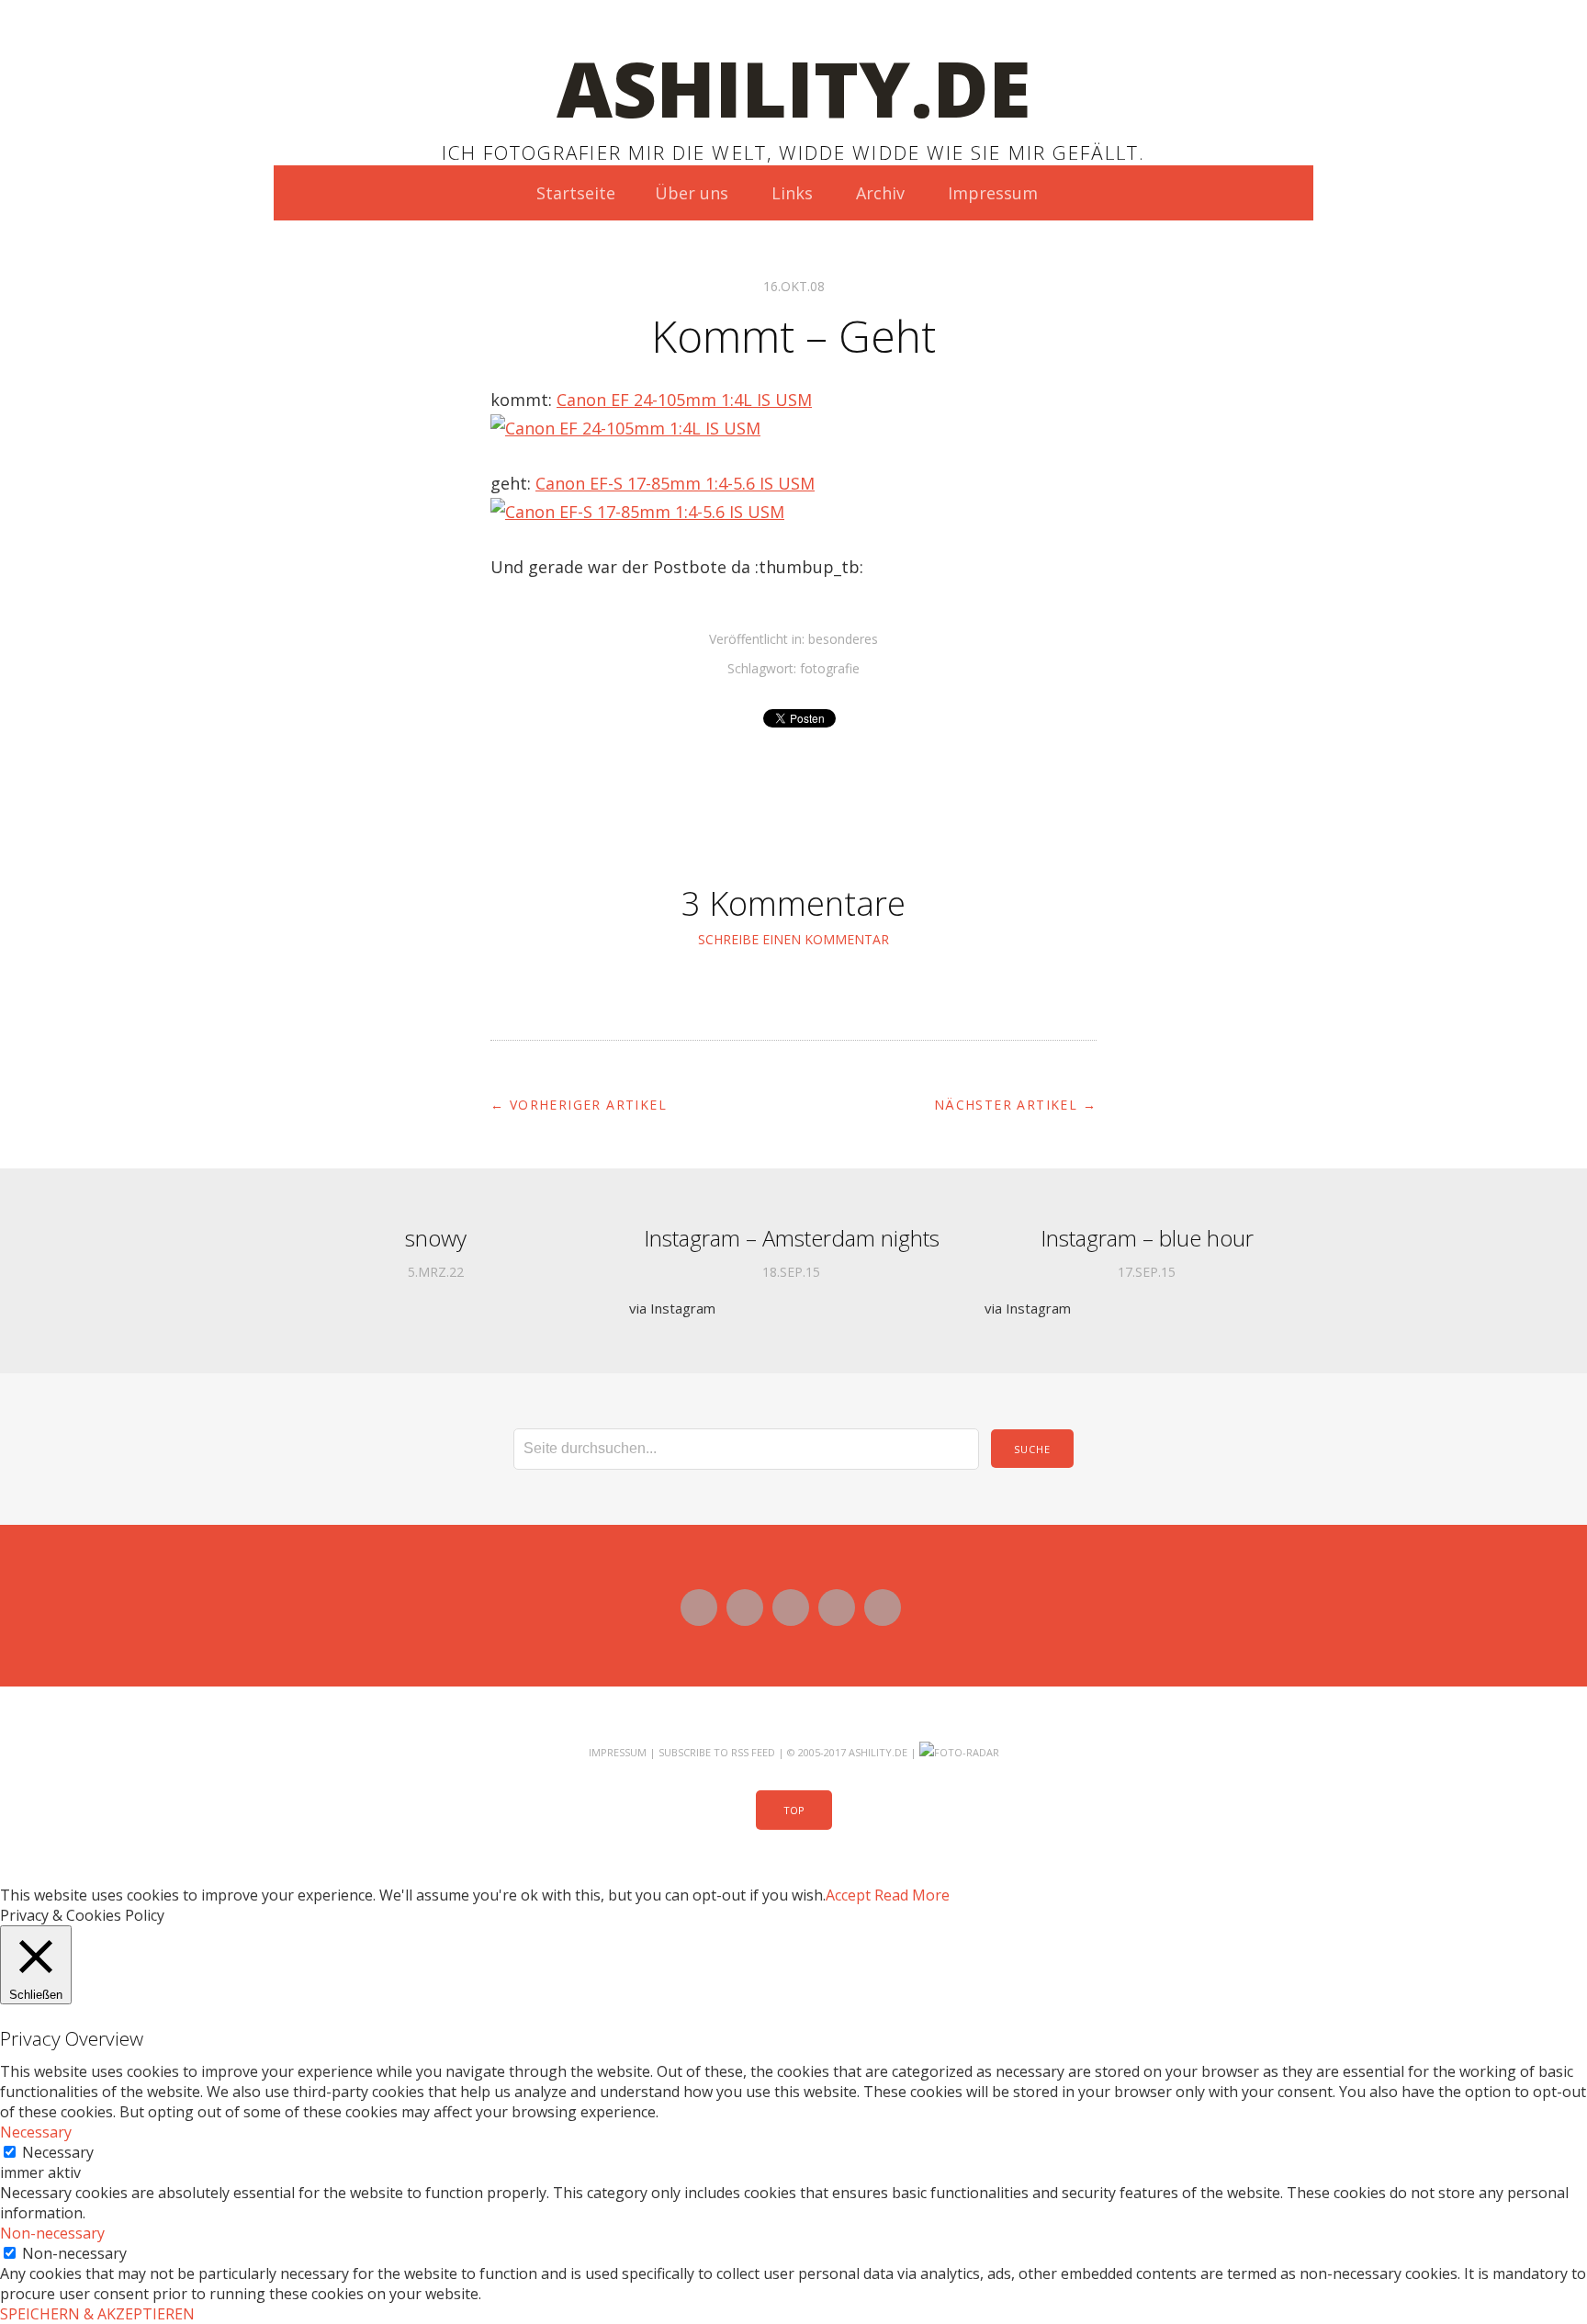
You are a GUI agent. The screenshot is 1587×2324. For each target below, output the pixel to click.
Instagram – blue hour (1147, 1238)
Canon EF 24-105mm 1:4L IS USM (684, 400)
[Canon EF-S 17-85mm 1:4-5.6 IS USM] (637, 512)
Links (792, 193)
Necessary (58, 2152)
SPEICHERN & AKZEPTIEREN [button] (97, 2314)
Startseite (576, 193)
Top (794, 1810)
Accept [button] (848, 1895)
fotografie (830, 668)
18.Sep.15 (791, 1272)
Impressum (993, 193)
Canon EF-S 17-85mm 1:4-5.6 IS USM (675, 483)
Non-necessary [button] (52, 2233)
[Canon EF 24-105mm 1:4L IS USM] (625, 428)
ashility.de (794, 88)
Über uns (692, 193)
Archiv (880, 193)
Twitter (699, 1608)
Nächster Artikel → (1015, 1105)
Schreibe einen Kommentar (793, 939)
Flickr (791, 1608)
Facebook (745, 1608)
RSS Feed (753, 1752)
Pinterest (883, 1608)
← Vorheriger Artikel (579, 1105)
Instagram (837, 1608)
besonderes (843, 639)
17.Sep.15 (1147, 1272)
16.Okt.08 (794, 286)
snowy (436, 1238)
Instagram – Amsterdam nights (792, 1238)
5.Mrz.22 (436, 1272)
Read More (912, 1895)
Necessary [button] (36, 2132)
